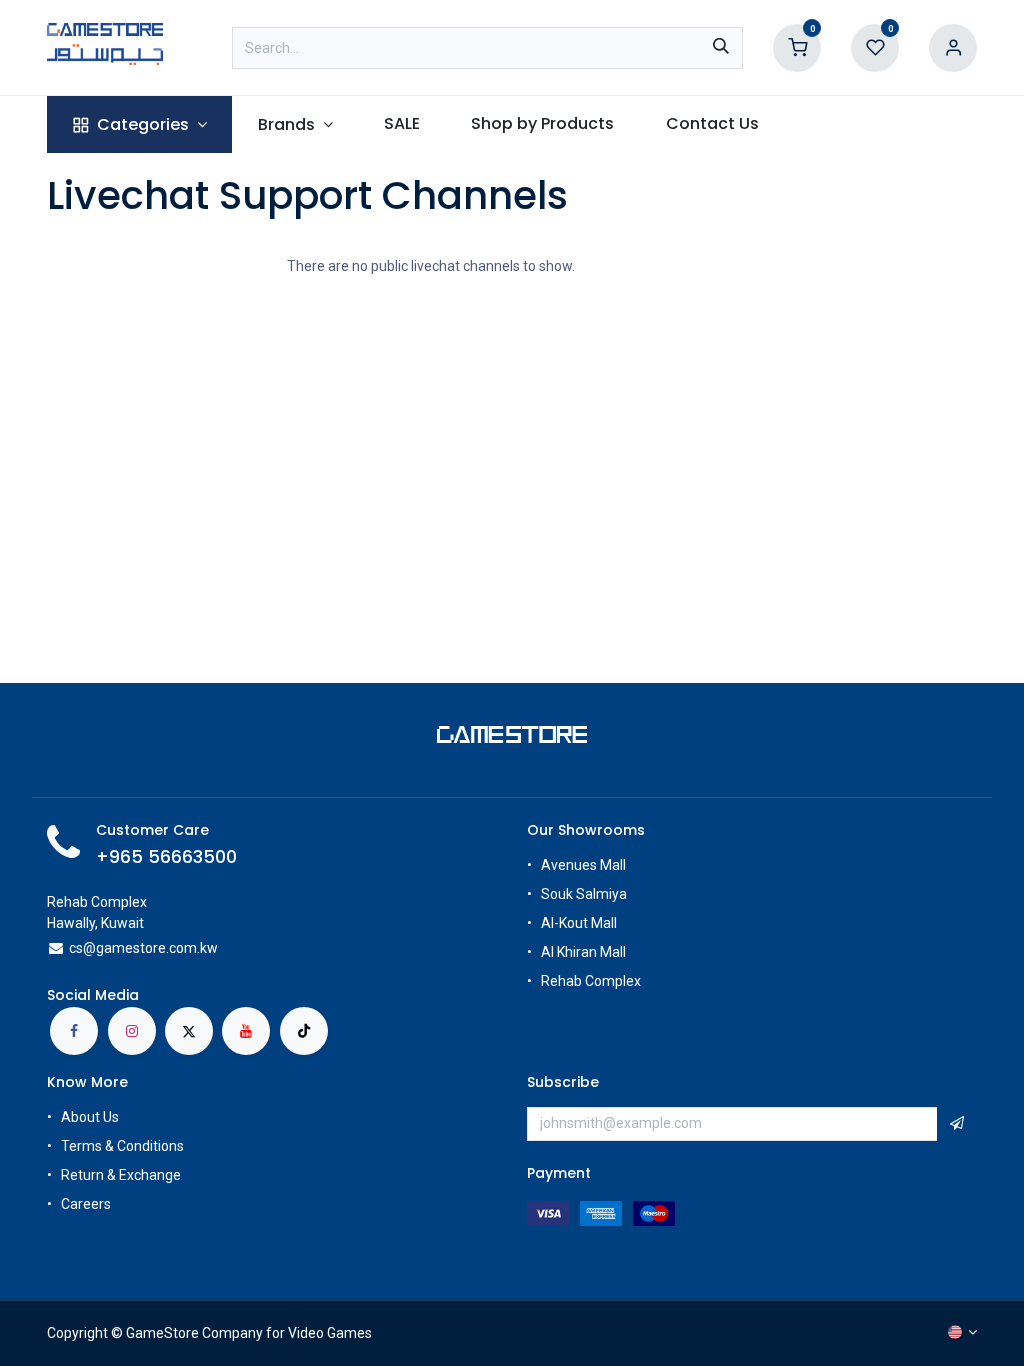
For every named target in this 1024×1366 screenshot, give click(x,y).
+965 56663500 (166, 857)
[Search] (721, 48)
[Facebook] (74, 1031)
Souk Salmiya (585, 894)
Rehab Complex (591, 981)
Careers (87, 1204)
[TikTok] (304, 1031)
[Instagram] (132, 1031)
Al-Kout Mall (579, 923)
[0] (797, 46)
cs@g (86, 948)
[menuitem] (139, 124)
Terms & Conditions (122, 1146)
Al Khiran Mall (583, 952)
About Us (90, 1117)
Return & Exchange (121, 1175)
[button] (957, 1124)
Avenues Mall (583, 865)
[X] (189, 1031)
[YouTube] (246, 1031)
